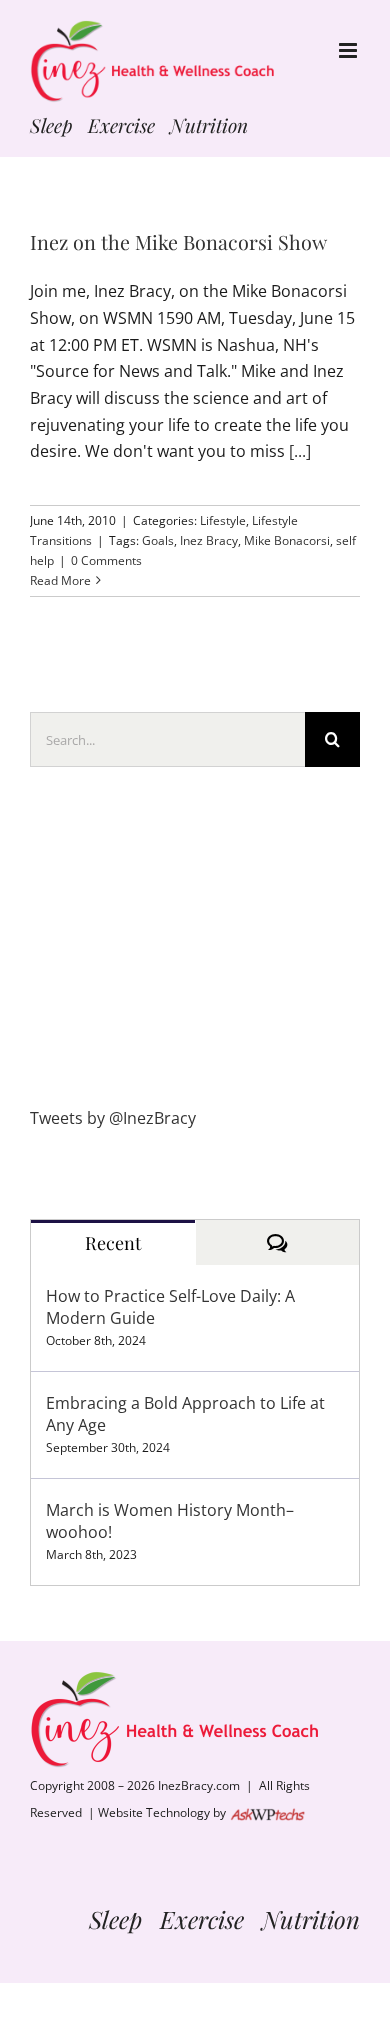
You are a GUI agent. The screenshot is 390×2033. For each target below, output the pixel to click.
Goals (158, 540)
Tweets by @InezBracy (113, 1118)
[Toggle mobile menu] (349, 50)
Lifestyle (223, 520)
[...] (300, 451)
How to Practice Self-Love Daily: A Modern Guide (170, 1307)
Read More (60, 580)
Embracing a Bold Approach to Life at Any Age (185, 1414)
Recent (113, 1243)
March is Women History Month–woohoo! (170, 1521)
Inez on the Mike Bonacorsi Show (178, 242)
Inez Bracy (209, 540)
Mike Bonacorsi (287, 540)
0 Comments (106, 560)
